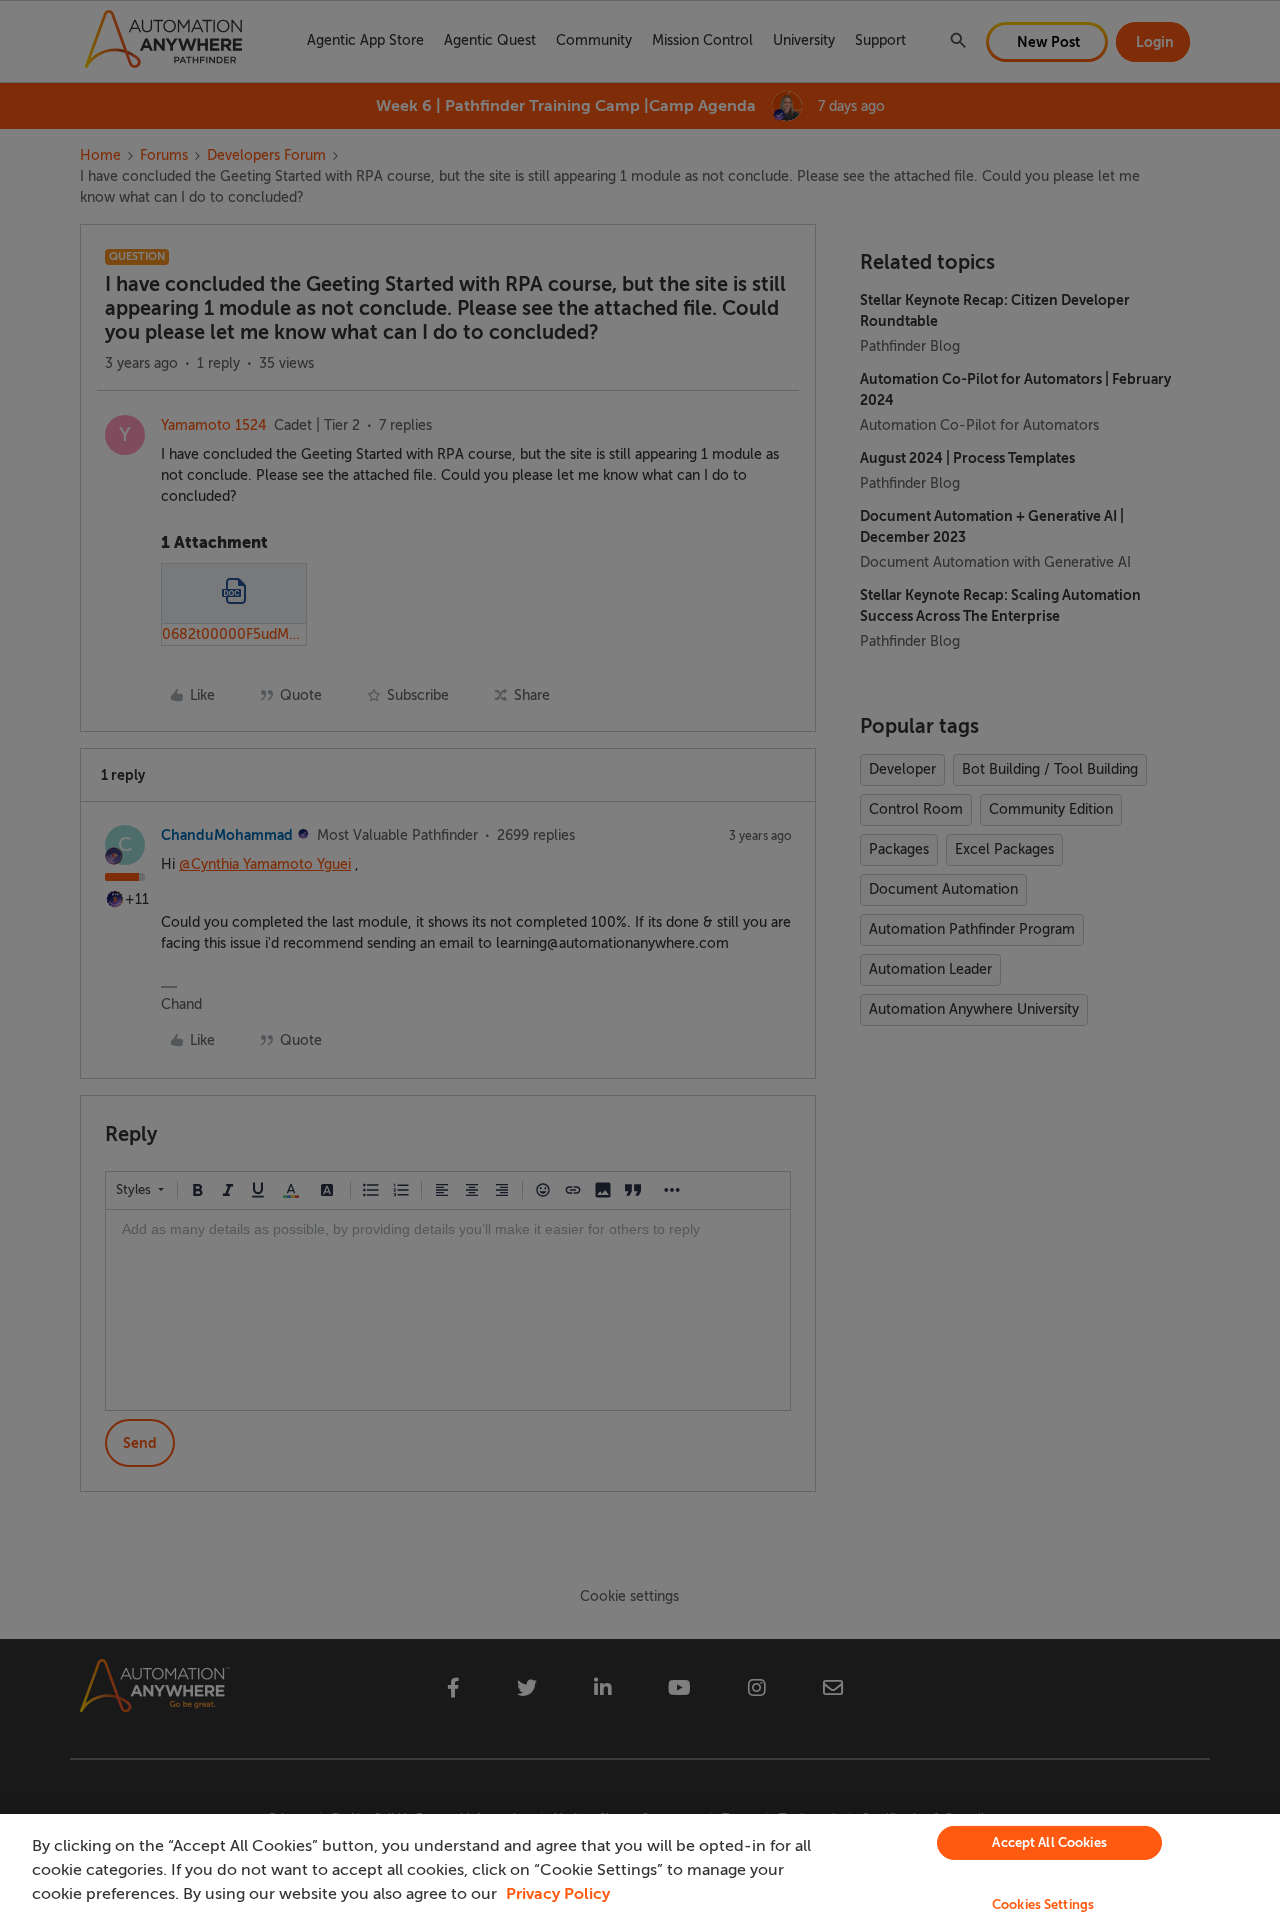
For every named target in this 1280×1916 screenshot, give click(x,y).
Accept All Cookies (1049, 1842)
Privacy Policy (558, 1894)
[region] (640, 1865)
